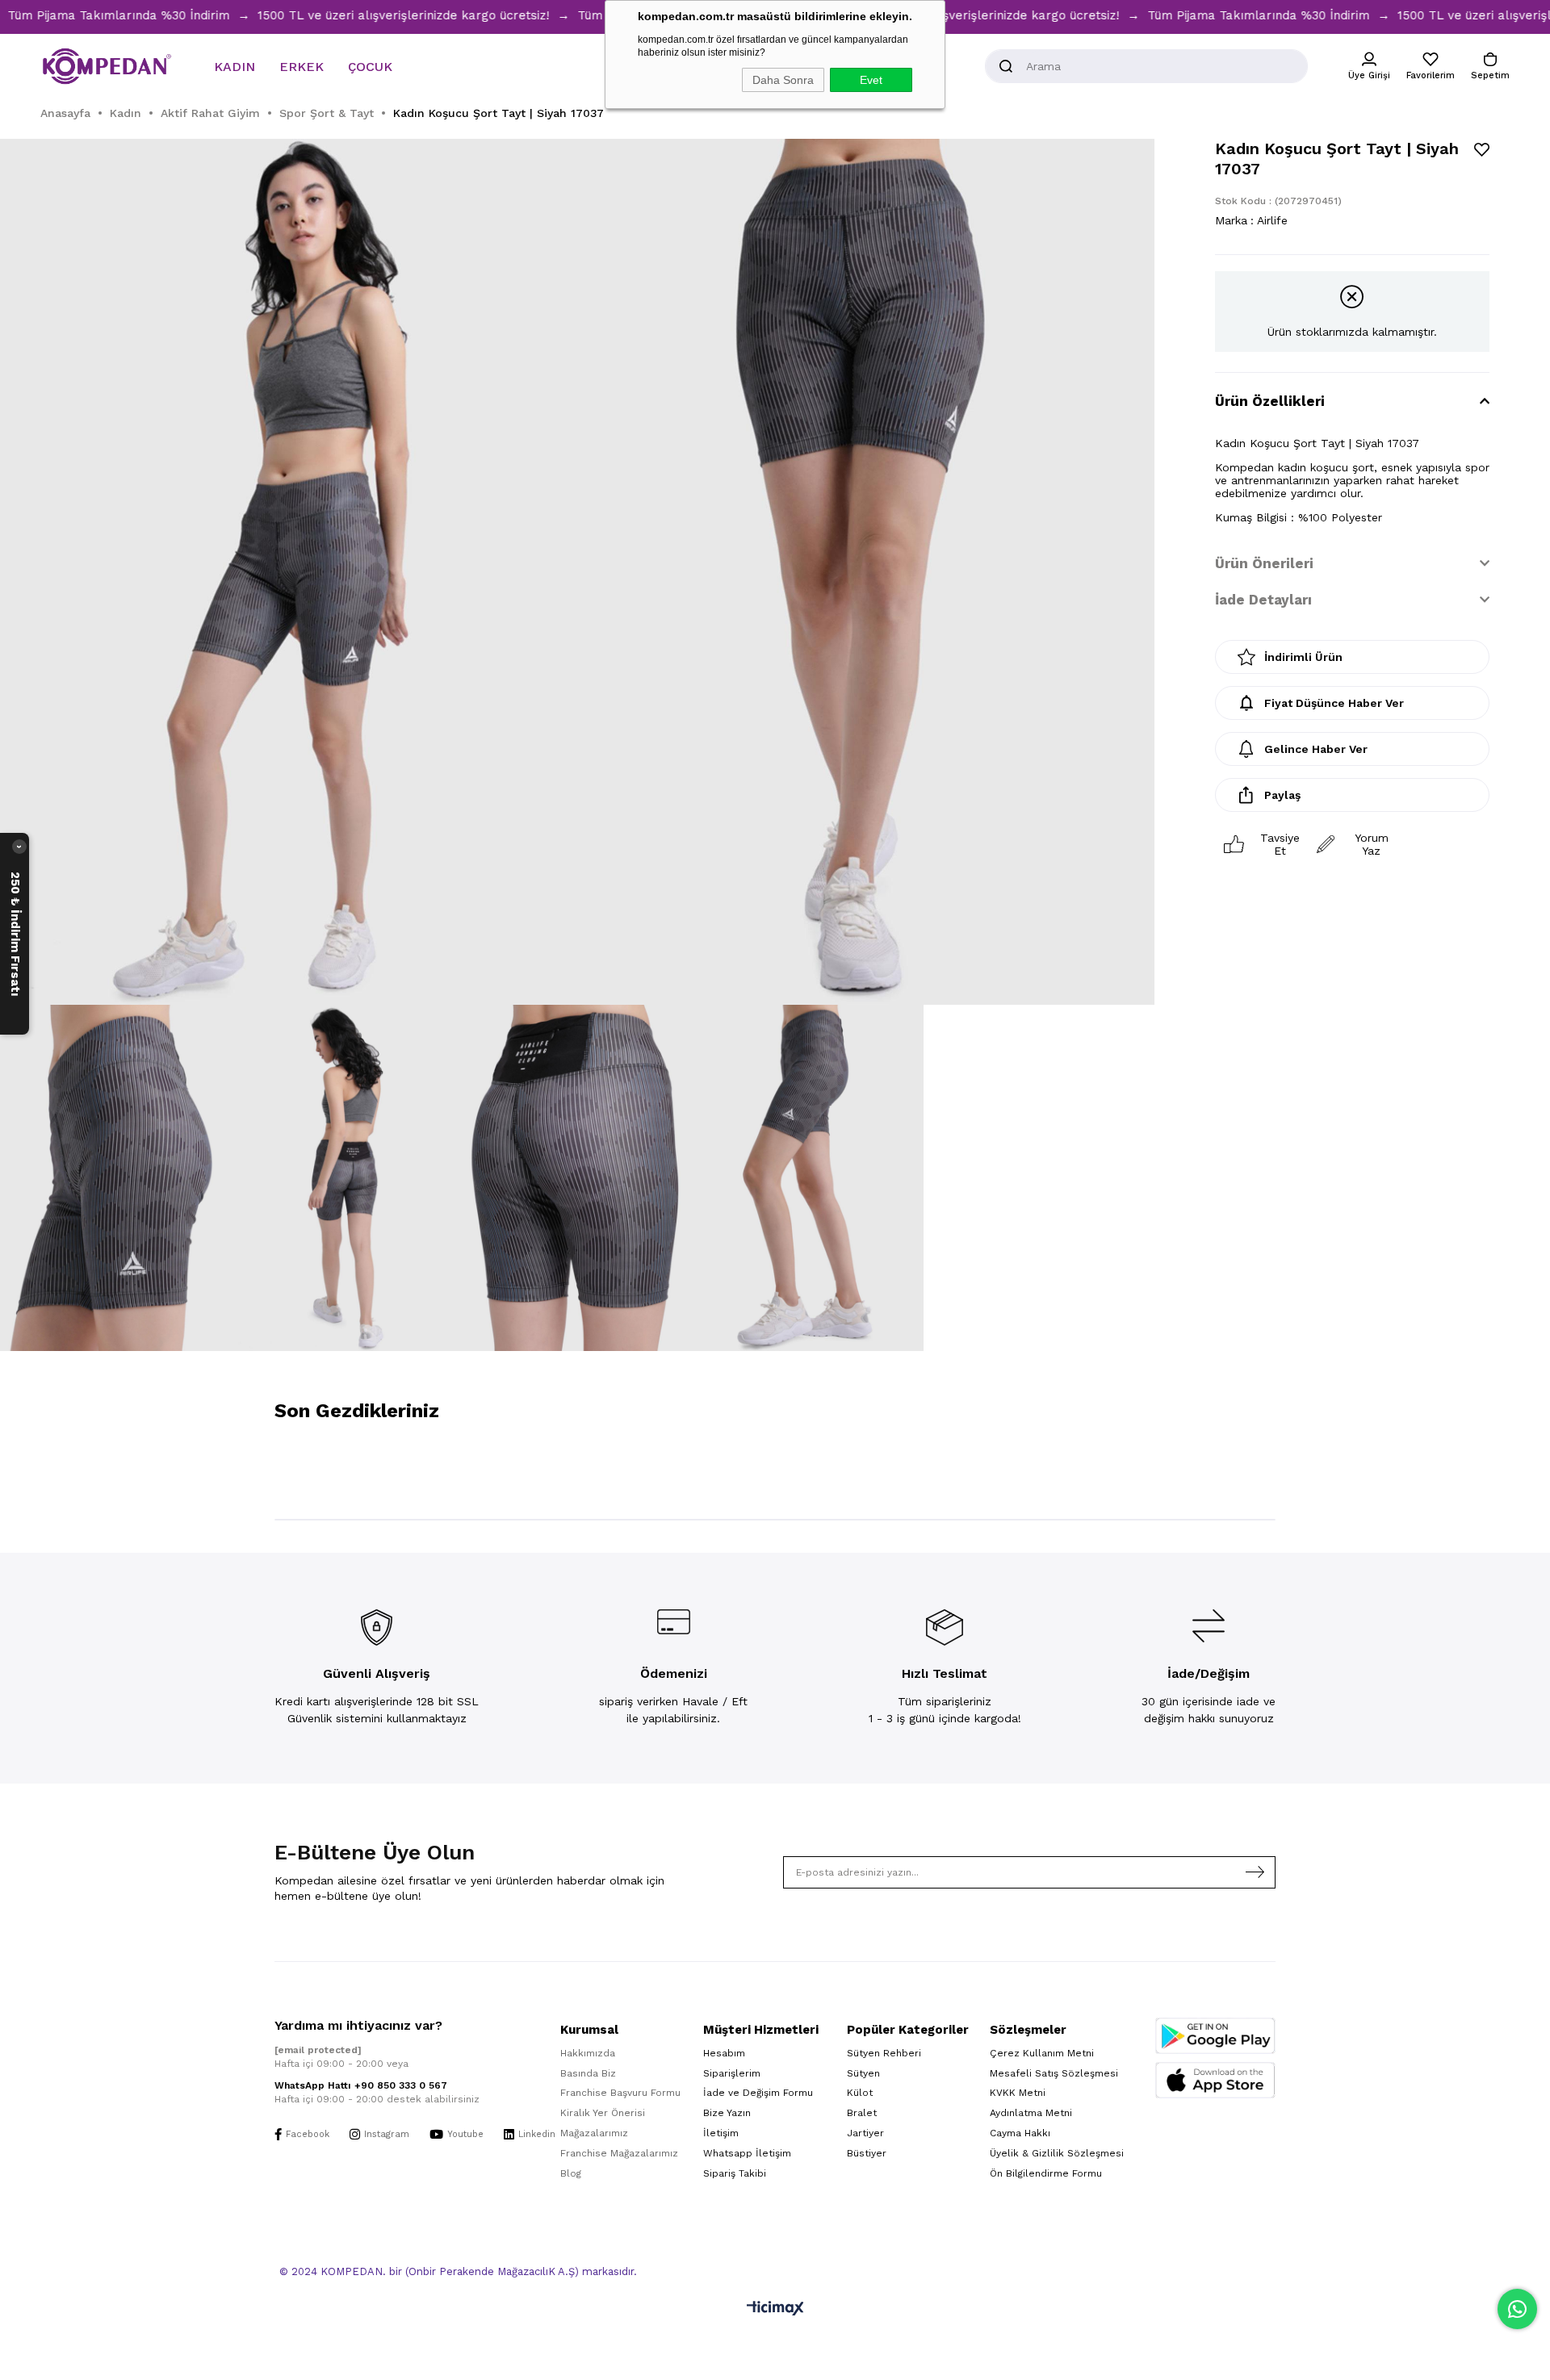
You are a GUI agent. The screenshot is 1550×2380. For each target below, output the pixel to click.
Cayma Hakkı (1020, 2133)
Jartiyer (865, 2133)
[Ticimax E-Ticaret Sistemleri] (775, 2309)
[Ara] (1006, 66)
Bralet (862, 2113)
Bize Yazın (727, 2113)
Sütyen (863, 2073)
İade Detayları (1263, 600)
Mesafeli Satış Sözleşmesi (1054, 2073)
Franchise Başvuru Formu (620, 2093)
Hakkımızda (588, 2053)
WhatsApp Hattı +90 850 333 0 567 (361, 2085)
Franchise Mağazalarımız (619, 2153)
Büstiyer (867, 2153)
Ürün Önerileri (1264, 563)
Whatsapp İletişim (747, 2153)
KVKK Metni (1018, 2093)
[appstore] (1215, 2080)
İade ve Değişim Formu (758, 2093)
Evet (871, 80)
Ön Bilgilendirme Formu (1046, 2173)
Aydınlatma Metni (1031, 2113)
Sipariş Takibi (735, 2173)
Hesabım (724, 2053)
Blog (571, 2173)
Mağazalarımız (594, 2133)
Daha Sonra (783, 80)
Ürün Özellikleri (1270, 401)
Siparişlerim (732, 2073)
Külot (860, 2093)
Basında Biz (588, 2073)
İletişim (721, 2133)
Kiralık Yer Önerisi (603, 2113)
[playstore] (1215, 2036)
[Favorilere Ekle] (1482, 150)
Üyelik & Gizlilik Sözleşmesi (1057, 2153)
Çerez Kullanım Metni (1042, 2053)
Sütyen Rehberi (884, 2053)
